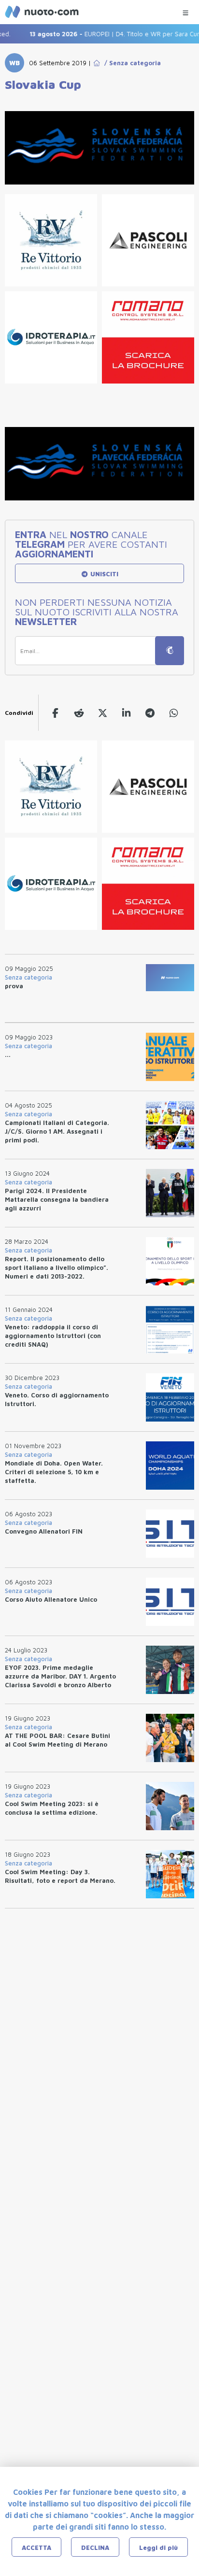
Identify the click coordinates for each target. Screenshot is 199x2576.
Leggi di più (158, 2548)
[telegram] (150, 713)
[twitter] (103, 713)
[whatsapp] (174, 713)
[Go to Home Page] (97, 63)
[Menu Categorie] (185, 10)
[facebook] (55, 713)
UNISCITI (103, 574)
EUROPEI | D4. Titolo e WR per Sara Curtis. (107, 34)
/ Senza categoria (131, 63)
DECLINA (95, 2548)
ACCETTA (36, 2548)
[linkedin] (126, 713)
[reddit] (79, 713)
